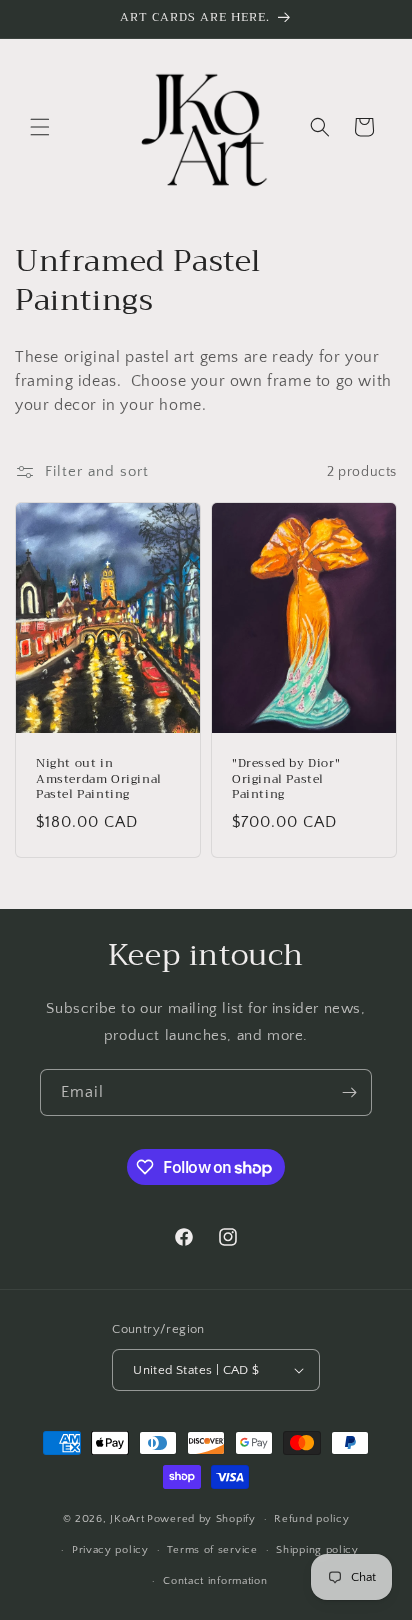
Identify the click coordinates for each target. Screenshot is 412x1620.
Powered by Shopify (201, 1519)
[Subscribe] (349, 1092)
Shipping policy (317, 1550)
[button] (40, 127)
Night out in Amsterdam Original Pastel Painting (99, 779)
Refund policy (311, 1519)
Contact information (215, 1581)
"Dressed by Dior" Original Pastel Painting (286, 779)
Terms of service (212, 1550)
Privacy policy (110, 1550)
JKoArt (127, 1519)
